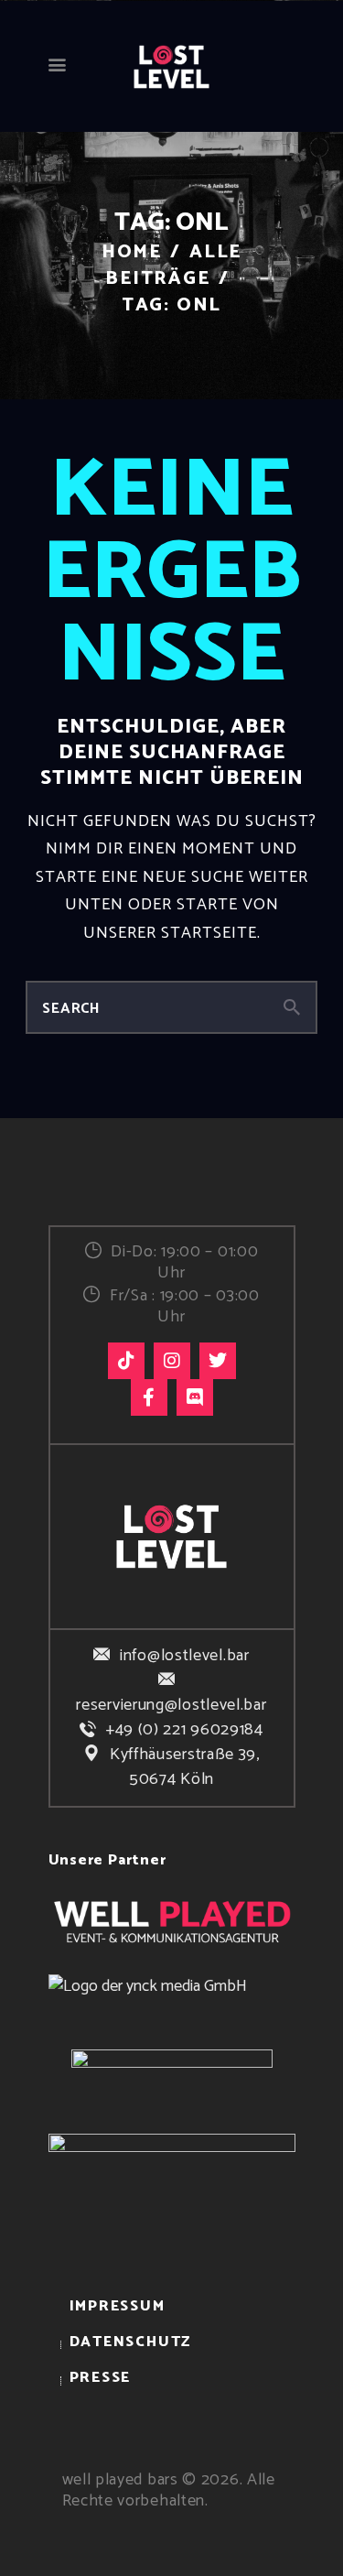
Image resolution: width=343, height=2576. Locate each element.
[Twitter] (218, 1361)
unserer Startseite (170, 933)
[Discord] (195, 1397)
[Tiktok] (126, 1361)
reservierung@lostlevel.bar (171, 1705)
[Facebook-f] (149, 1397)
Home (132, 252)
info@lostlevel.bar (184, 1656)
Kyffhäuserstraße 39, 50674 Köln (185, 1767)
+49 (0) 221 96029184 (185, 1730)
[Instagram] (172, 1361)
